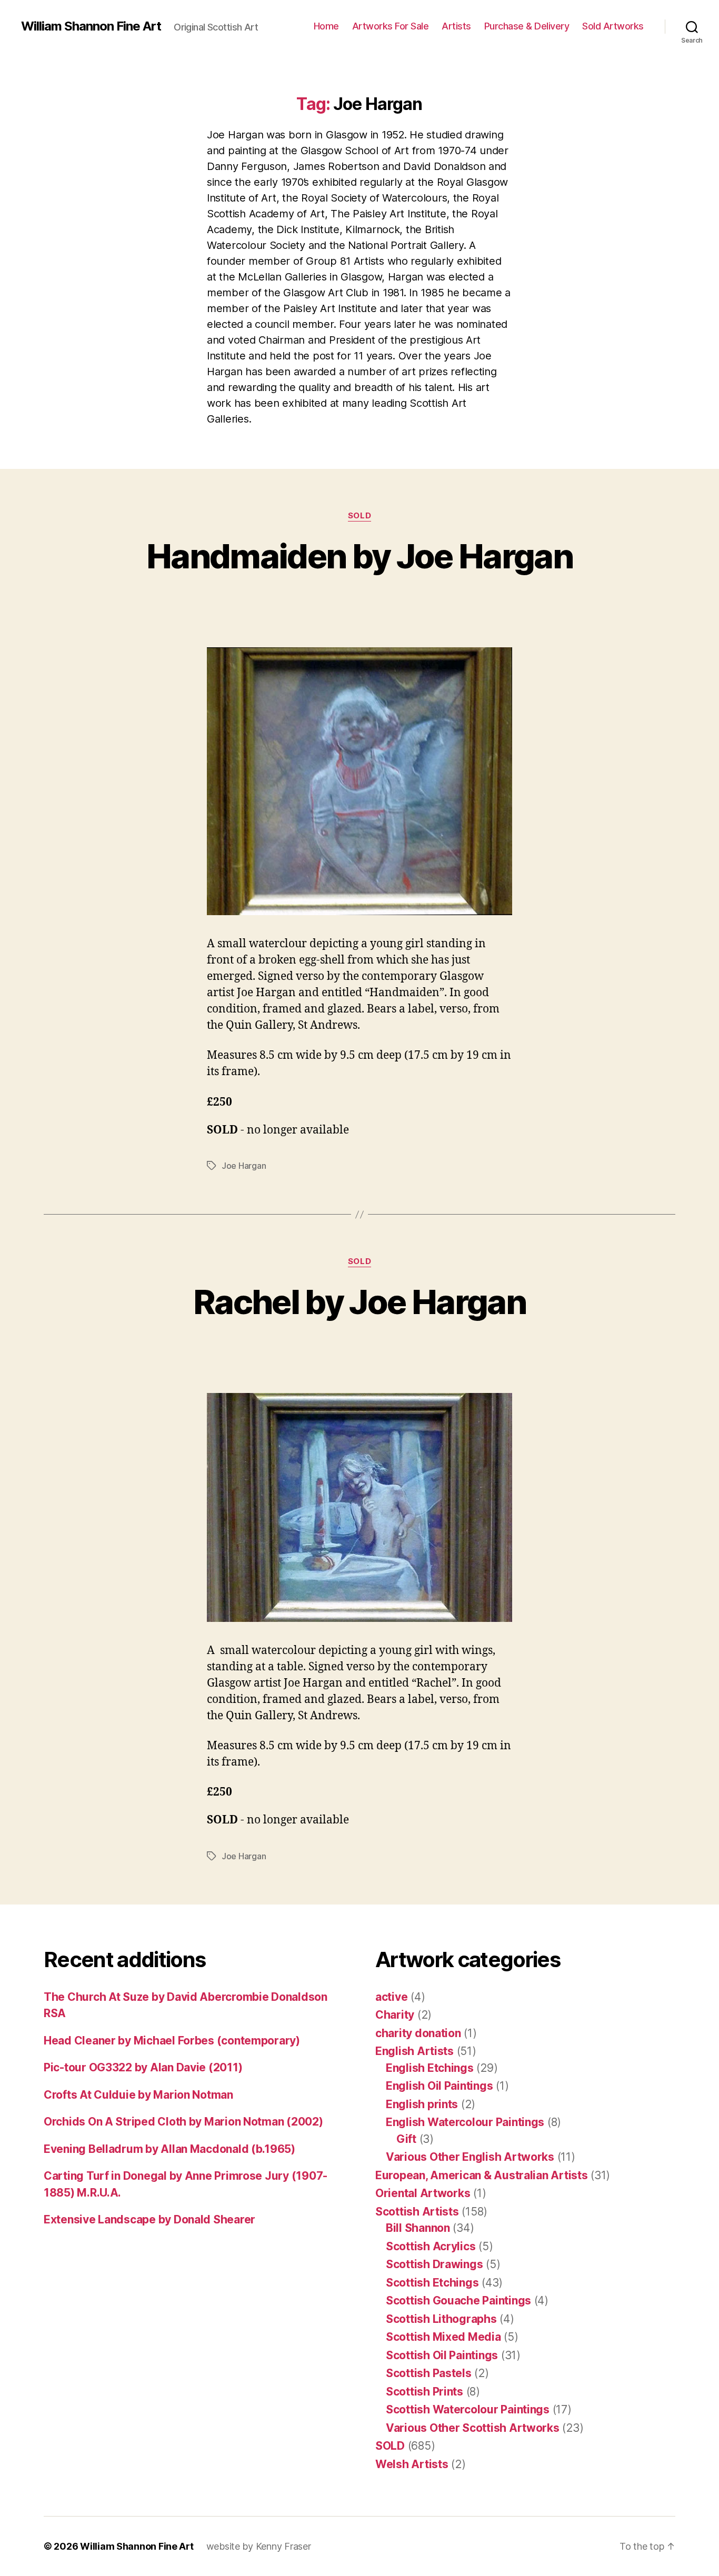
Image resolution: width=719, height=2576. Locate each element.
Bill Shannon (418, 2228)
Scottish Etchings (432, 2283)
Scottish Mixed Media (443, 2337)
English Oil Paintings (439, 2086)
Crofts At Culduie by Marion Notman (138, 2095)
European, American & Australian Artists (481, 2175)
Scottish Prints (425, 2392)
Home (326, 26)
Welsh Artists (412, 2464)
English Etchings (430, 2068)
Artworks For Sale (391, 26)
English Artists (415, 2051)
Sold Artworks (613, 26)
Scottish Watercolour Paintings (468, 2409)
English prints (422, 2104)
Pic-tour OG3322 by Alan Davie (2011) (143, 2067)
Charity (395, 2015)
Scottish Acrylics (431, 2246)
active (391, 1997)
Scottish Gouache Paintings (458, 2301)
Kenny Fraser (283, 2546)
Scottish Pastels (429, 2373)
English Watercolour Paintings (465, 2122)
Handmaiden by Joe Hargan (359, 556)
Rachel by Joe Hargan (359, 1302)
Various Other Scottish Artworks (473, 2428)
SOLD (359, 516)
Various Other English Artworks (470, 2157)
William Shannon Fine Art (91, 26)
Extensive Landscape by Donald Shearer (149, 2219)
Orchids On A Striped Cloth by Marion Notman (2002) (183, 2122)
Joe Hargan (244, 1166)
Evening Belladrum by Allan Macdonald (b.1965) (169, 2149)
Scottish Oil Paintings (442, 2355)
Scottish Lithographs (441, 2319)
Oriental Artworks (423, 2193)
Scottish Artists (417, 2212)
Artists (456, 26)
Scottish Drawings (434, 2264)
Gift (406, 2139)
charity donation (418, 2033)
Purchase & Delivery (527, 26)
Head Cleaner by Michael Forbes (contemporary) (172, 2041)
